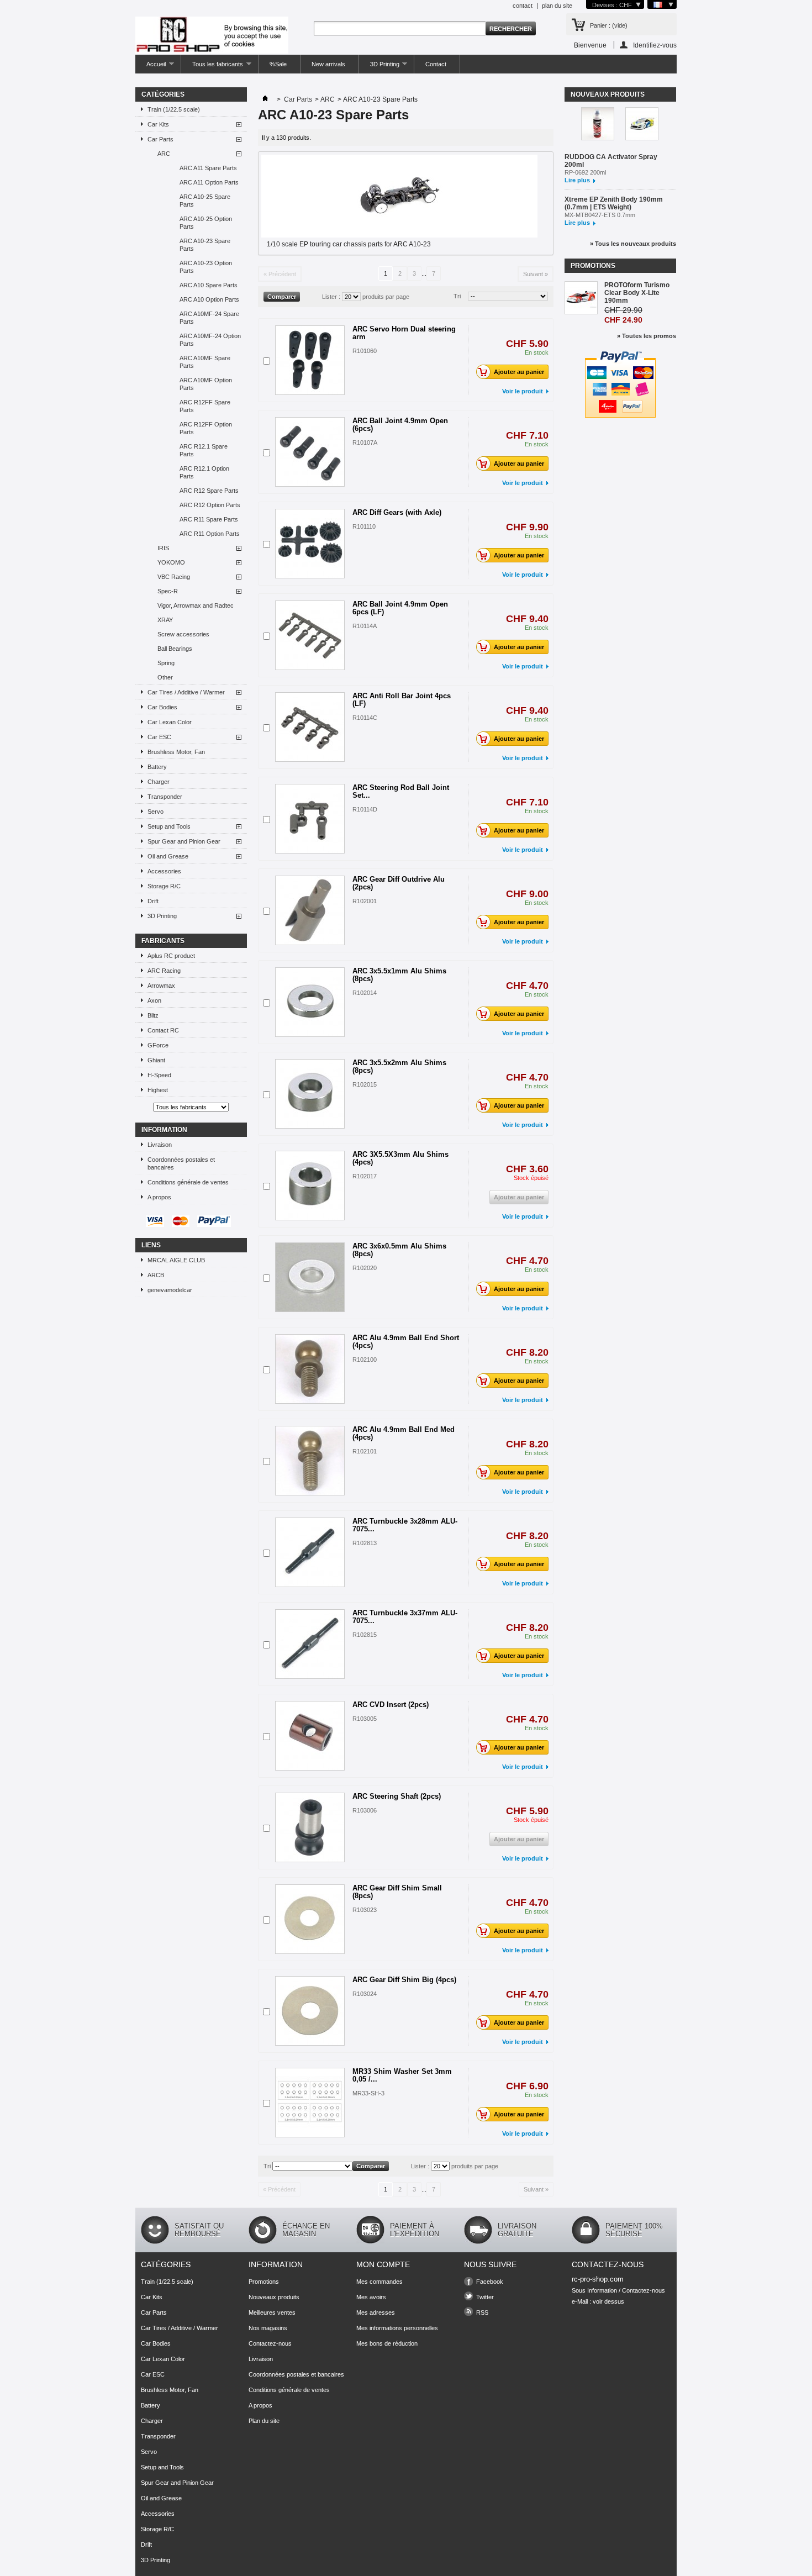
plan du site (557, 6)
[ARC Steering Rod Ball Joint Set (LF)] (310, 819)
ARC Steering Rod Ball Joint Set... (401, 791)
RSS (482, 2312)
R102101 (365, 1451)
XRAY (165, 620)
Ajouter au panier (519, 372)
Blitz (153, 1015)
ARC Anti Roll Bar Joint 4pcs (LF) (402, 700)
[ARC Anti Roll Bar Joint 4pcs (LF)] (310, 727)
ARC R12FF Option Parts (206, 428)
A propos (159, 1197)
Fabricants (163, 941)
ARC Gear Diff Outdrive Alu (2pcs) (399, 883)
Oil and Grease (168, 856)
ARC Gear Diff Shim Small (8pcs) (397, 1892)
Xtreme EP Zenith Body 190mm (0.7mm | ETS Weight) (614, 203)
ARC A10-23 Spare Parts (205, 245)
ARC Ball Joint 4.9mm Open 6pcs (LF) (400, 608)
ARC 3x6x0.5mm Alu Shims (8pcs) (399, 1250)
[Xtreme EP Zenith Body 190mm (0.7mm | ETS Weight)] (642, 125)
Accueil (151, 67)
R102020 (365, 1268)
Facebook (490, 2282)
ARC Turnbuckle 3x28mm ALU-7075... (405, 1525)
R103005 (365, 1719)
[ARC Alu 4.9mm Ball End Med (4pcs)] (310, 1461)
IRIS (163, 548)
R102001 (365, 901)
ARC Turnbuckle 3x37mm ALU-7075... (405, 1617)
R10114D (365, 809)
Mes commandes (379, 2282)
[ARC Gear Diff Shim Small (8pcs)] (310, 1919)
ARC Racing (164, 971)
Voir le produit (523, 391)
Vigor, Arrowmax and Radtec (196, 605)
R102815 (365, 1635)
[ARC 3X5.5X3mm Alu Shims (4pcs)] (310, 1186)
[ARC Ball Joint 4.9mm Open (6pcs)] (310, 452)
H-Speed (159, 1075)
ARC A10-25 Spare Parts (205, 201)
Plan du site (264, 2421)
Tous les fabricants (212, 67)
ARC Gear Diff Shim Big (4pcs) (404, 1980)
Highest (158, 1090)
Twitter (485, 2297)
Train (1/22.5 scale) (174, 109)
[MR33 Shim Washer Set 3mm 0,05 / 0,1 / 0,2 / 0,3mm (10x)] (310, 2103)
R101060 (365, 351)
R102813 (365, 1543)
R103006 (365, 1810)
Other (165, 677)
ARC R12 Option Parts (210, 505)
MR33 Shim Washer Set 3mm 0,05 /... (402, 2075)
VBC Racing (174, 577)
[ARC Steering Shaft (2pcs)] (310, 1827)
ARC (164, 154)
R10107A (365, 442)
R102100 (365, 1360)
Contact (436, 64)
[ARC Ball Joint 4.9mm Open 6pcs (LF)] (310, 635)
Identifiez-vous (655, 45)
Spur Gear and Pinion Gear (184, 841)
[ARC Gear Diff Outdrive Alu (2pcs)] (310, 910)
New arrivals (328, 64)
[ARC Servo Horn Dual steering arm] (310, 360)
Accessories (164, 871)
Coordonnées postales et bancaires (181, 1163)
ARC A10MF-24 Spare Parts (209, 318)
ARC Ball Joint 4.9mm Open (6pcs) (400, 425)
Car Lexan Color (170, 722)
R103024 (365, 1994)
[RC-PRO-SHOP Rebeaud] (212, 36)
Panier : (609, 25)
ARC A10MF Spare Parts (205, 362)
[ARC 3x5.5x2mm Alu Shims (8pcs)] (310, 1094)
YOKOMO (171, 562)
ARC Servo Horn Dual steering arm (404, 333)
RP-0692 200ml (585, 172)
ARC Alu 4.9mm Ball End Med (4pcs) (404, 1433)
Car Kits (158, 124)
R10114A (365, 626)
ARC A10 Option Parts (209, 299)
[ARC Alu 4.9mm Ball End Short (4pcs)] (310, 1369)
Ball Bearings (175, 649)
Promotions (593, 266)
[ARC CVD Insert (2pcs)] (310, 1736)
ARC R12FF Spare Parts (205, 406)
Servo (155, 812)
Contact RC (163, 1030)
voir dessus (608, 2301)
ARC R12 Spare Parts (209, 491)
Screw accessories (183, 634)
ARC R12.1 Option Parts (204, 472)
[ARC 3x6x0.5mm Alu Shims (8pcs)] (310, 1277)
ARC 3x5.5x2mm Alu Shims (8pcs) (399, 1066)
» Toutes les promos (647, 336)
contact (523, 6)
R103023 (365, 1910)
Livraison (160, 1145)
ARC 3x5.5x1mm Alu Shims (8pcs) (399, 975)
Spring (166, 663)
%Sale (278, 64)
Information (164, 1130)
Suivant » (536, 274)
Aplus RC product (171, 956)
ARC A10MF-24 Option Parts (210, 340)
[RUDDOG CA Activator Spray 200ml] (598, 125)
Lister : (331, 297)
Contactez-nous (270, 2343)
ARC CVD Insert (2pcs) (391, 1705)
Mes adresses (376, 2312)
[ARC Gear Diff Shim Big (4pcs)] (310, 2011)
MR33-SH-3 (368, 2093)
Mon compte (383, 2264)
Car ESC (159, 737)
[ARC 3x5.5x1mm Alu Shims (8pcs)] (310, 1002)
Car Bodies (162, 707)
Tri (457, 296)
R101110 (364, 526)
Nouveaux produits (608, 94)
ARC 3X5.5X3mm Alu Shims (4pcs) (400, 1158)
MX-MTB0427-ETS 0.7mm (600, 215)
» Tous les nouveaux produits (633, 244)
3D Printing (379, 67)
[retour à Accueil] (265, 99)
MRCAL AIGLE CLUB (176, 1260)
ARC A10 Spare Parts (209, 285)
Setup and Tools (169, 826)
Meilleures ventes (272, 2312)
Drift (153, 901)
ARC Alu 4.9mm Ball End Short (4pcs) (406, 1342)
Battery (157, 767)
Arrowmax (161, 986)
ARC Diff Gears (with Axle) (397, 512)
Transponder (165, 797)
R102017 (365, 1176)
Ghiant (156, 1060)
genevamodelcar (170, 1290)
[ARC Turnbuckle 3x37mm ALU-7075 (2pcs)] (310, 1644)
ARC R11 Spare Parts (209, 519)
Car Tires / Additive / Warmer (186, 692)
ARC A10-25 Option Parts (206, 223)
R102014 (365, 993)
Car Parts (160, 139)
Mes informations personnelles (397, 2328)
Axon (154, 1000)
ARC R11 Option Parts (210, 534)
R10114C (365, 718)
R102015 (365, 1084)
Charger (159, 782)
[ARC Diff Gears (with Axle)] (310, 544)
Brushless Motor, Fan (176, 752)
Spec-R (168, 591)
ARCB (156, 1275)
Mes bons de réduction (387, 2343)
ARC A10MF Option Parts (206, 384)
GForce (158, 1045)
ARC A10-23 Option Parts (206, 267)
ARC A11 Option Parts (209, 182)
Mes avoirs (371, 2297)
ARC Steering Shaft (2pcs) (397, 1796)
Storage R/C (164, 886)
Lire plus (577, 180)
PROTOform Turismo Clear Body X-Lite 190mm (637, 293)
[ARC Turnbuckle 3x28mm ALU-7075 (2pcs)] (310, 1552)
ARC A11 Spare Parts (208, 168)
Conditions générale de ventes (188, 1182)
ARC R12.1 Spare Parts (204, 450)
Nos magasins (268, 2328)
